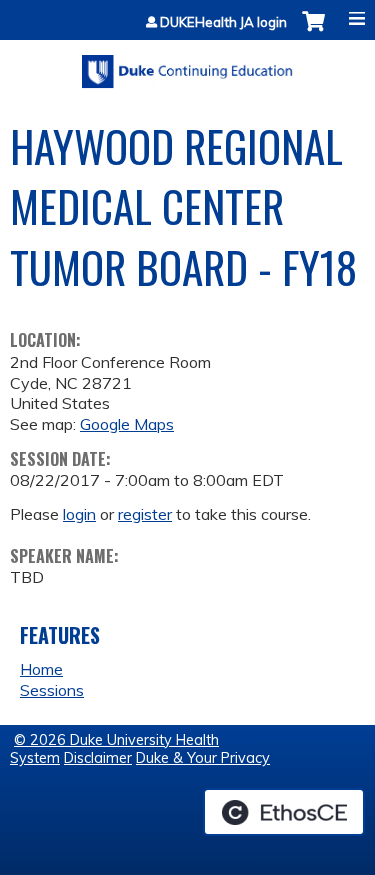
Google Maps (127, 424)
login (79, 514)
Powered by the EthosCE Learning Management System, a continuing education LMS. (284, 812)
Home (41, 669)
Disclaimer (98, 758)
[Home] (187, 64)
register (145, 514)
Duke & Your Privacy (203, 758)
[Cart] (313, 31)
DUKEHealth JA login (223, 22)
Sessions (52, 690)
